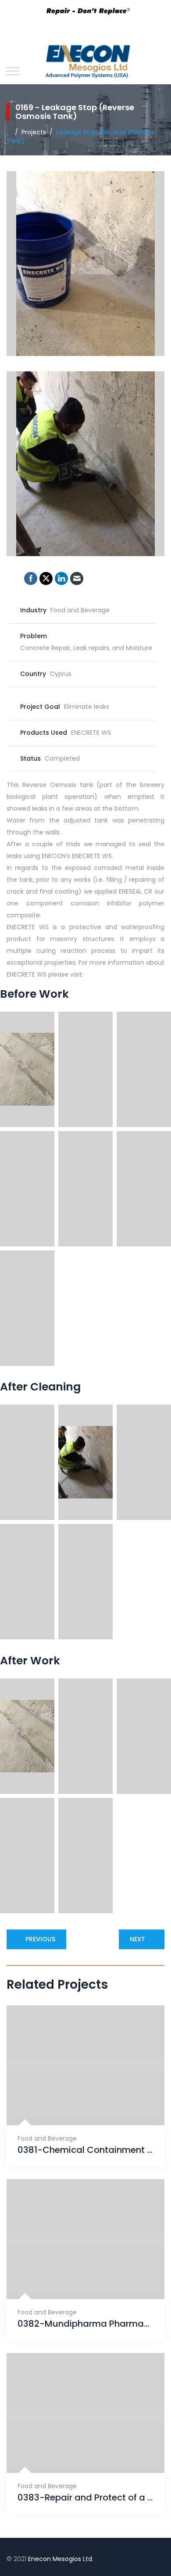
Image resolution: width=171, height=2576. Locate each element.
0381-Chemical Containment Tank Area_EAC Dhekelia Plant (85, 2150)
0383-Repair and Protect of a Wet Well (85, 2498)
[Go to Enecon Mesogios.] (9, 132)
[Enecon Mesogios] (85, 64)
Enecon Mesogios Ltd (60, 2559)
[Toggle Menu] (13, 71)
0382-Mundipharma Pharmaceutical (85, 2324)
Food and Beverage (47, 2138)
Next (137, 1939)
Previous (40, 1939)
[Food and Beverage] (75, 2104)
